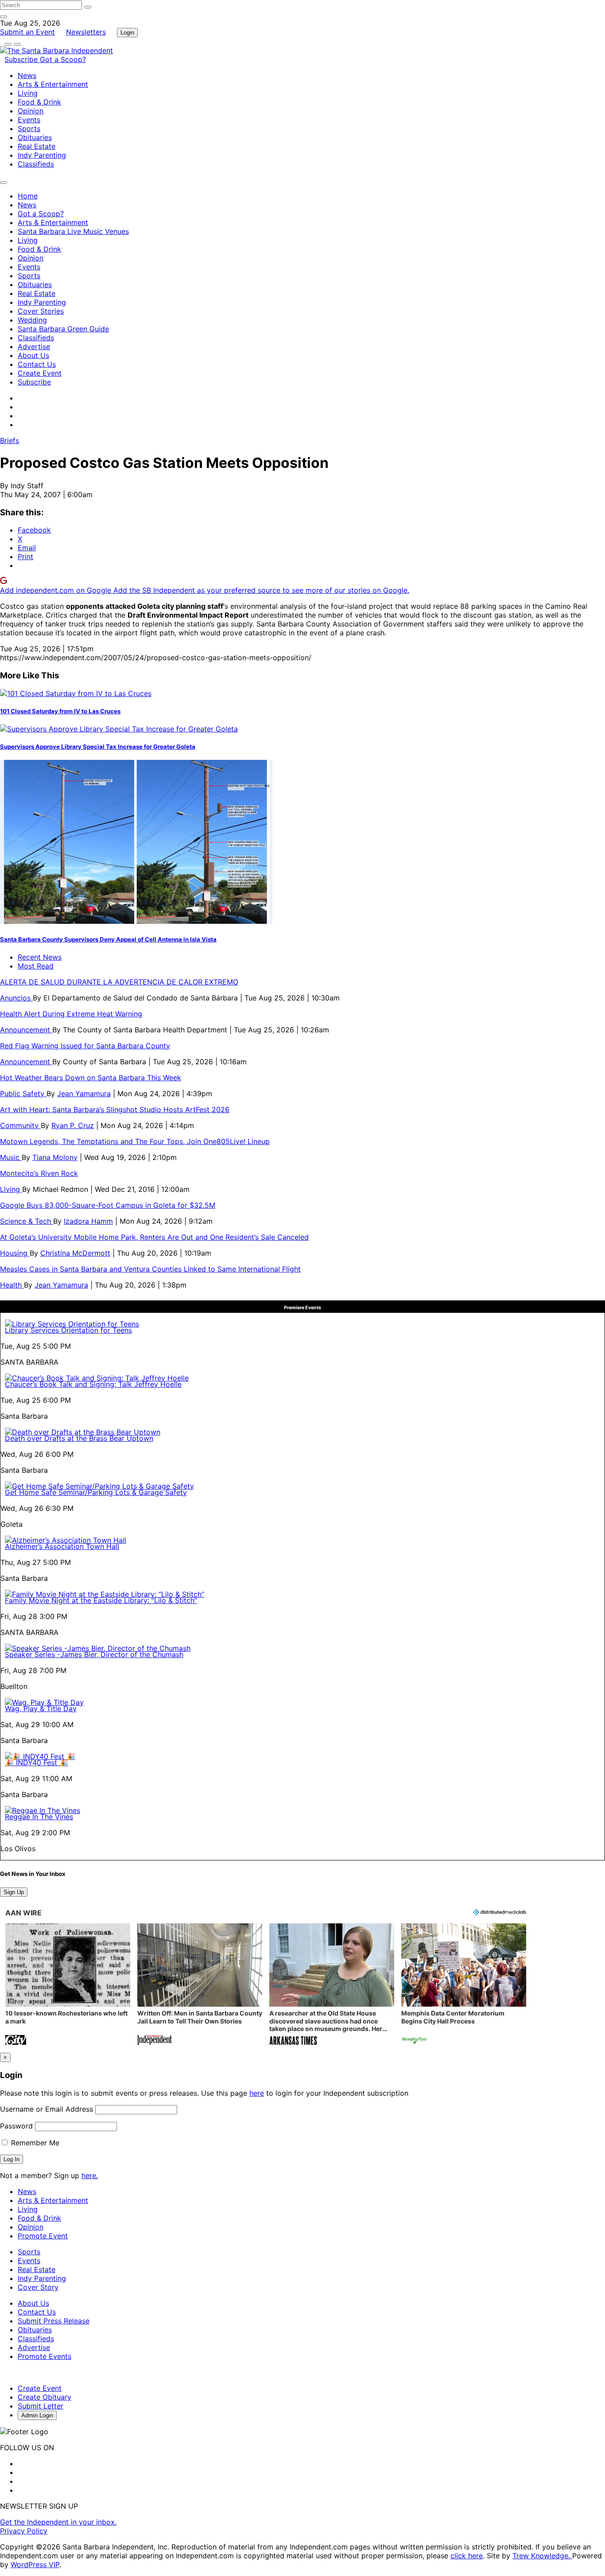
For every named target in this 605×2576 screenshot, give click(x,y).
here (257, 2093)
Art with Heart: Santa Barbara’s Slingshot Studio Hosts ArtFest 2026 (115, 1109)
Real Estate (37, 146)
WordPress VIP (35, 2564)
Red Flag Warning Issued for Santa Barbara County (85, 1046)
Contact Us (37, 364)
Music (11, 1157)
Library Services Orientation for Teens (68, 1330)
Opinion (31, 111)
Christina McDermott (75, 1253)
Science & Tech (27, 1221)
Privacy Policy (24, 2531)
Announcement (26, 1030)
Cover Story (38, 2287)
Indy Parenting (42, 155)
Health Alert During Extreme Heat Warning (71, 1014)
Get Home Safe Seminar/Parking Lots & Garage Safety (96, 1492)
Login (127, 33)
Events (29, 120)
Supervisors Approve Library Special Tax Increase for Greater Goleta (98, 747)
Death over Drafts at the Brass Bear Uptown (79, 1438)
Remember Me (34, 2143)
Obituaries (35, 137)
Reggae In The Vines (39, 1817)
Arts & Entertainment (53, 84)
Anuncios (16, 998)
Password (16, 2126)
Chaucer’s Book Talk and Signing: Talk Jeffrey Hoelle (93, 1384)
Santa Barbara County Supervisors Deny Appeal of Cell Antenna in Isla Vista (108, 939)
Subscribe (22, 59)
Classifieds (36, 164)
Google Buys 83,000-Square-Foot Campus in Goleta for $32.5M (108, 1205)
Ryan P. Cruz (73, 1125)
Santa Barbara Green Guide (63, 329)
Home (28, 196)
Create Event (40, 373)
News (27, 75)
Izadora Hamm (88, 1221)
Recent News (40, 957)
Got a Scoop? (63, 59)
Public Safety (23, 1093)
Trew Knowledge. (542, 2556)
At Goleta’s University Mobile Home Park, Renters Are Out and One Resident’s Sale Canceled (154, 1237)
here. (90, 2175)
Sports (29, 128)
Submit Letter (41, 2406)
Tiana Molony (55, 1157)
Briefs (10, 440)
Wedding (32, 320)
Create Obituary (45, 2397)
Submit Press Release (54, 2321)
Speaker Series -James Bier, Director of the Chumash (94, 1654)
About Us (33, 355)
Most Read (36, 966)
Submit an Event (27, 32)
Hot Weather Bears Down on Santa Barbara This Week (91, 1078)
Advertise (34, 346)
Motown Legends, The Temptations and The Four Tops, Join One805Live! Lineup (135, 1141)
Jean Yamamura (84, 1093)
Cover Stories (41, 311)
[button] (68, 1985)
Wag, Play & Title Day (41, 1708)
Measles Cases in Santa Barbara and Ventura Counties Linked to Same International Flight (150, 1269)
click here (467, 2556)
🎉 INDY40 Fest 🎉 (37, 1763)
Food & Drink (39, 102)
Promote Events (45, 2356)
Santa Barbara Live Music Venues (73, 231)
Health (12, 1285)
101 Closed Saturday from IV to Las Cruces (60, 711)
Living (28, 93)
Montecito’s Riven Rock (39, 1173)
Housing (15, 1253)
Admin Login (37, 2415)
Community (20, 1125)
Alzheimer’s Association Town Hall (62, 1546)
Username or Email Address (47, 2109)
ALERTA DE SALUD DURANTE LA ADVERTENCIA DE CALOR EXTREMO (119, 982)
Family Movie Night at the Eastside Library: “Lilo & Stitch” (101, 1600)
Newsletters (86, 32)
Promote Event (43, 2236)
